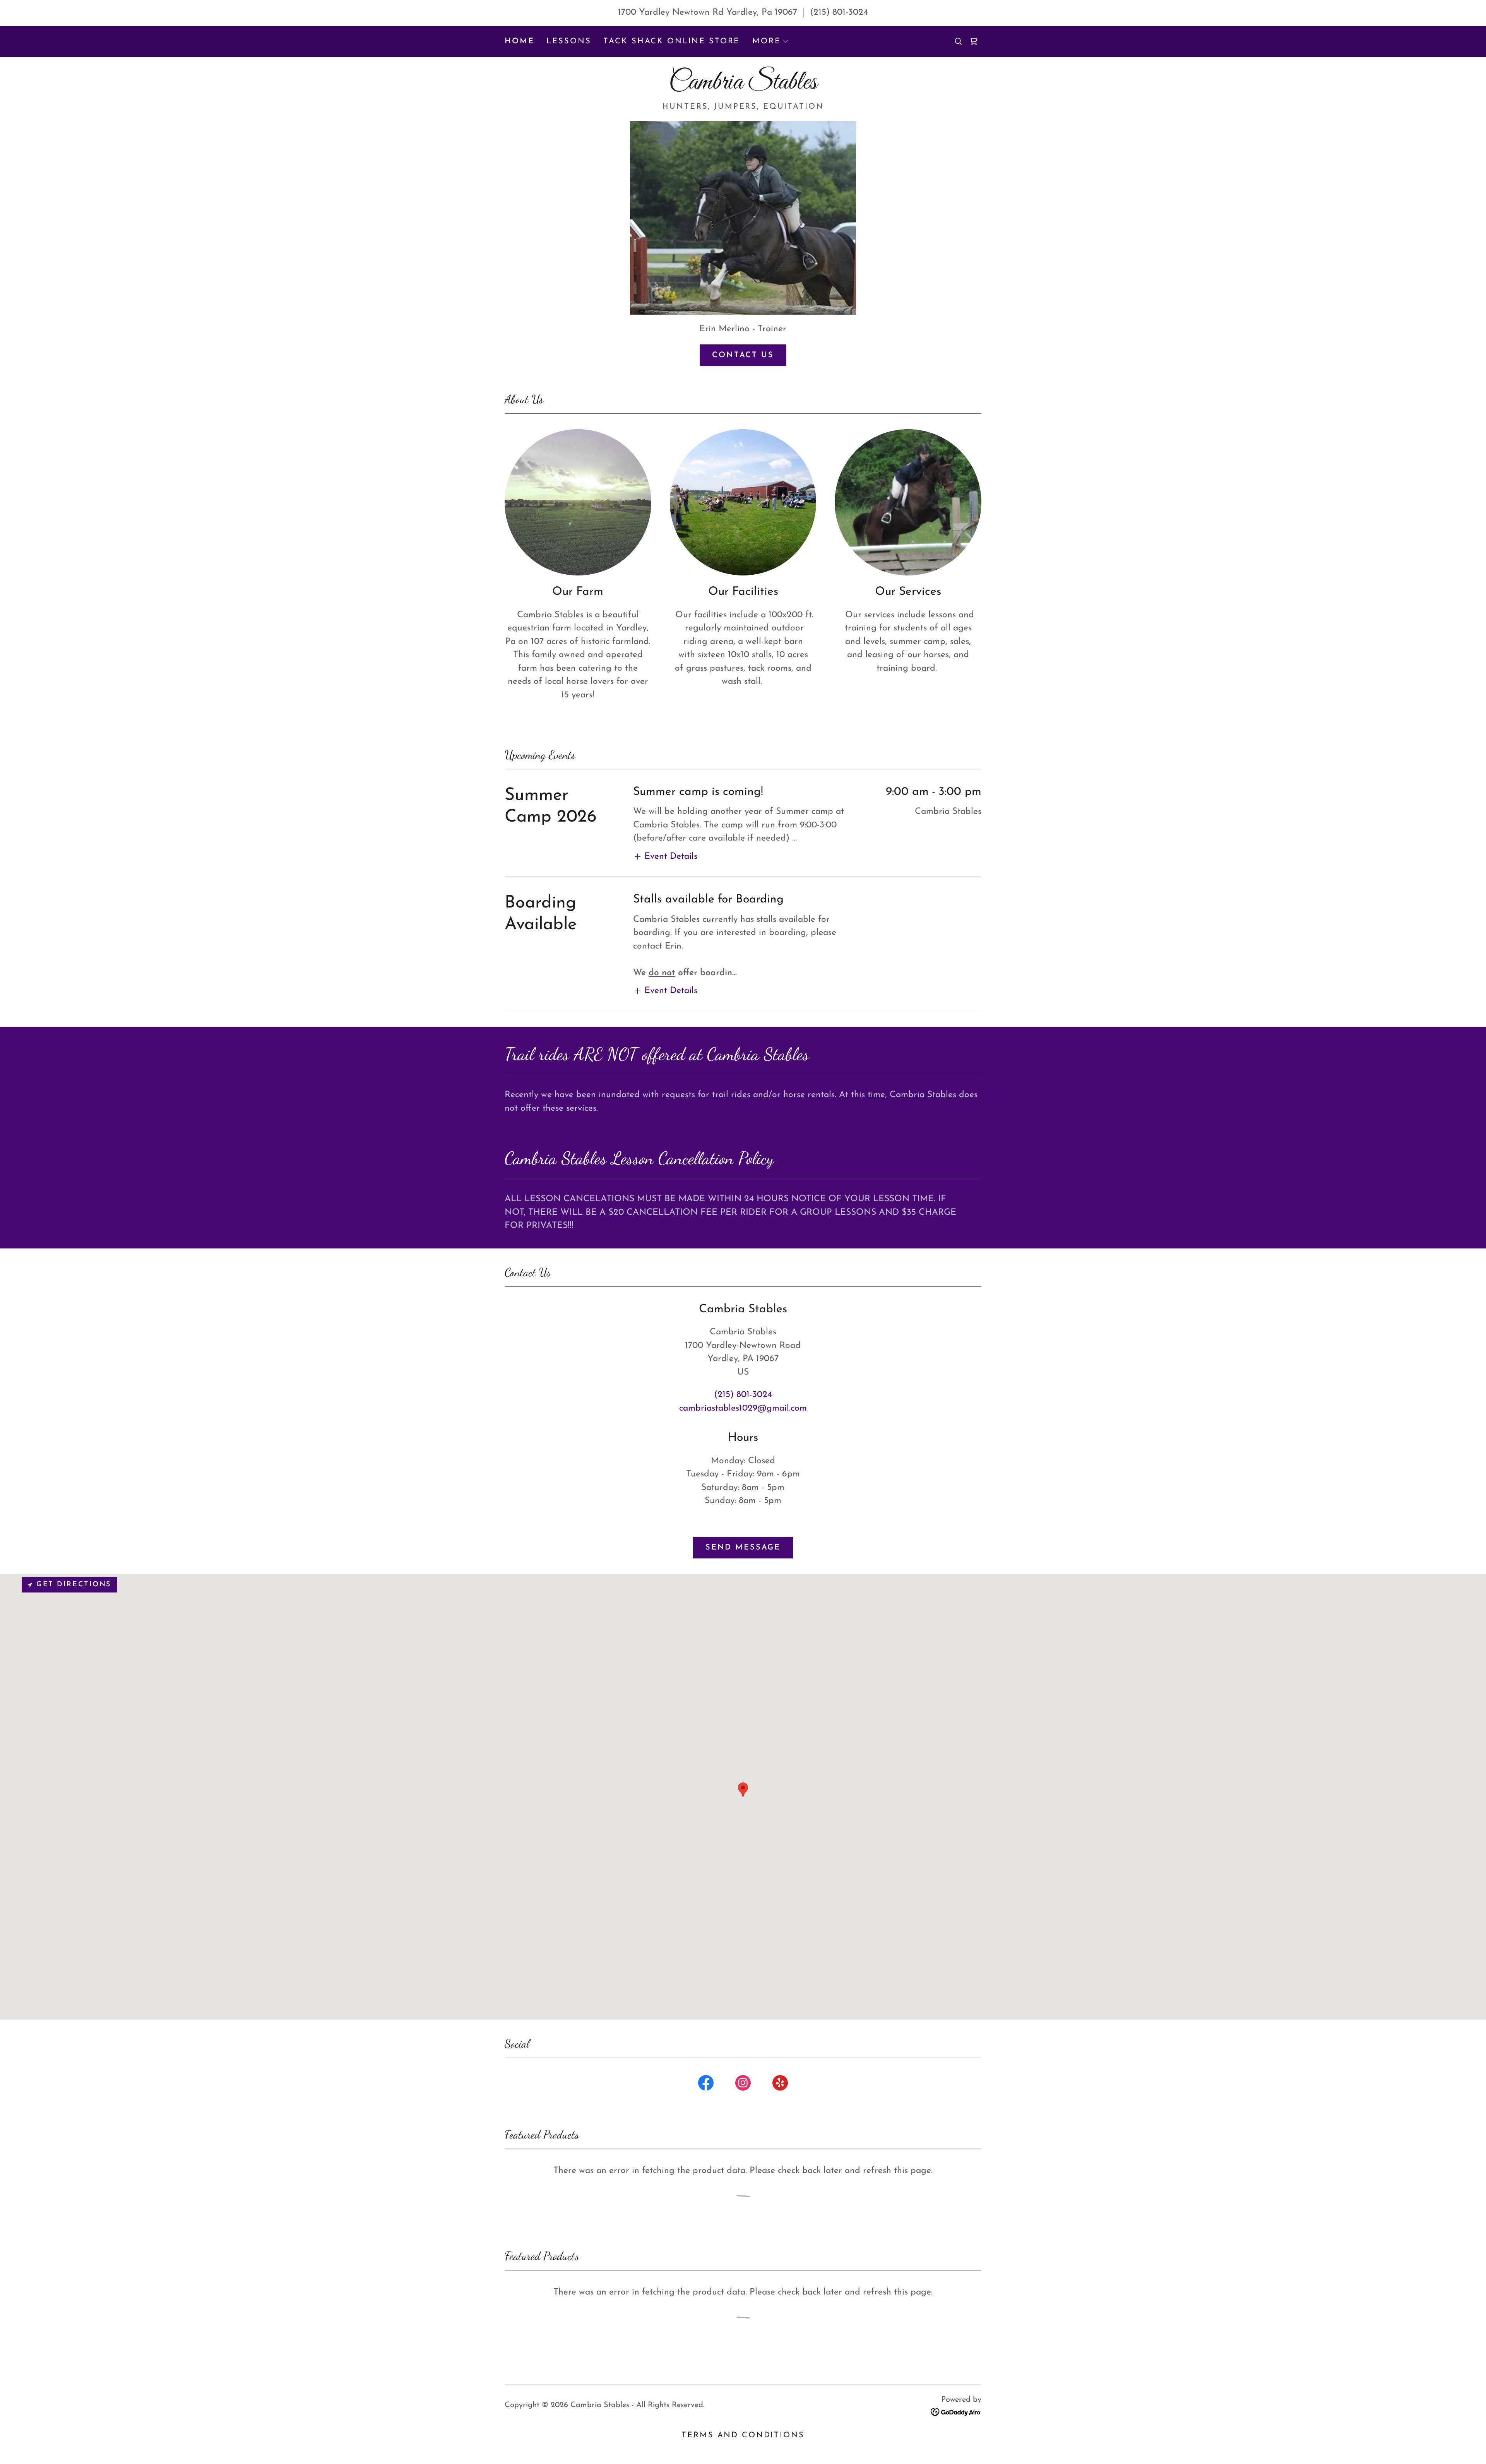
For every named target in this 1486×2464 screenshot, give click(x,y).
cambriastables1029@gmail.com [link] (743, 1408)
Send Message (743, 1548)
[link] (974, 41)
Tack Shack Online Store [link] (672, 41)
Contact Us (743, 355)
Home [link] (519, 41)
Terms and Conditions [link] (743, 2435)
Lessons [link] (569, 41)
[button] (770, 41)
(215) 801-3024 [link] (839, 13)
